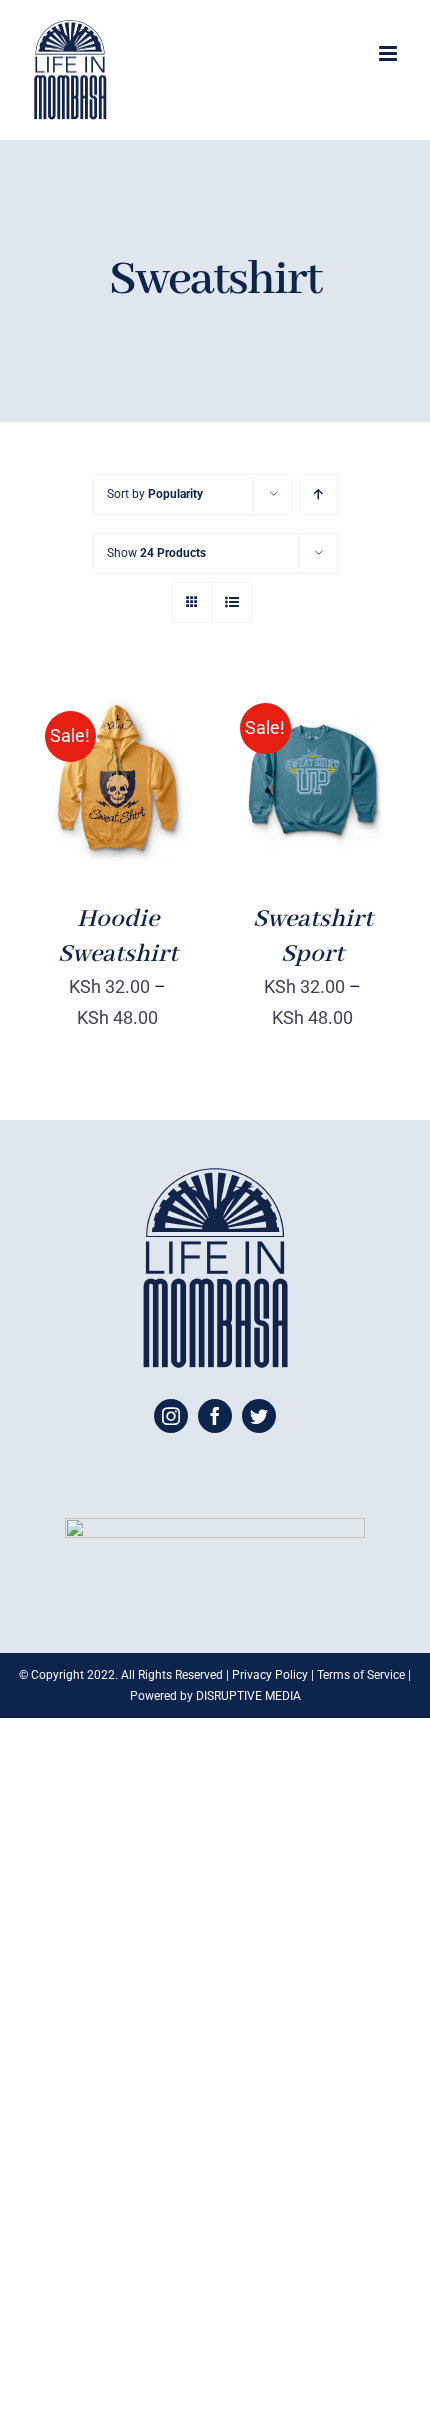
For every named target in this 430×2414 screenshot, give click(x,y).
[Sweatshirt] (117, 780)
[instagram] (171, 1416)
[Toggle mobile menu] (389, 53)
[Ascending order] (318, 494)
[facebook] (215, 1416)
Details (117, 794)
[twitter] (259, 1416)
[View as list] (231, 602)
